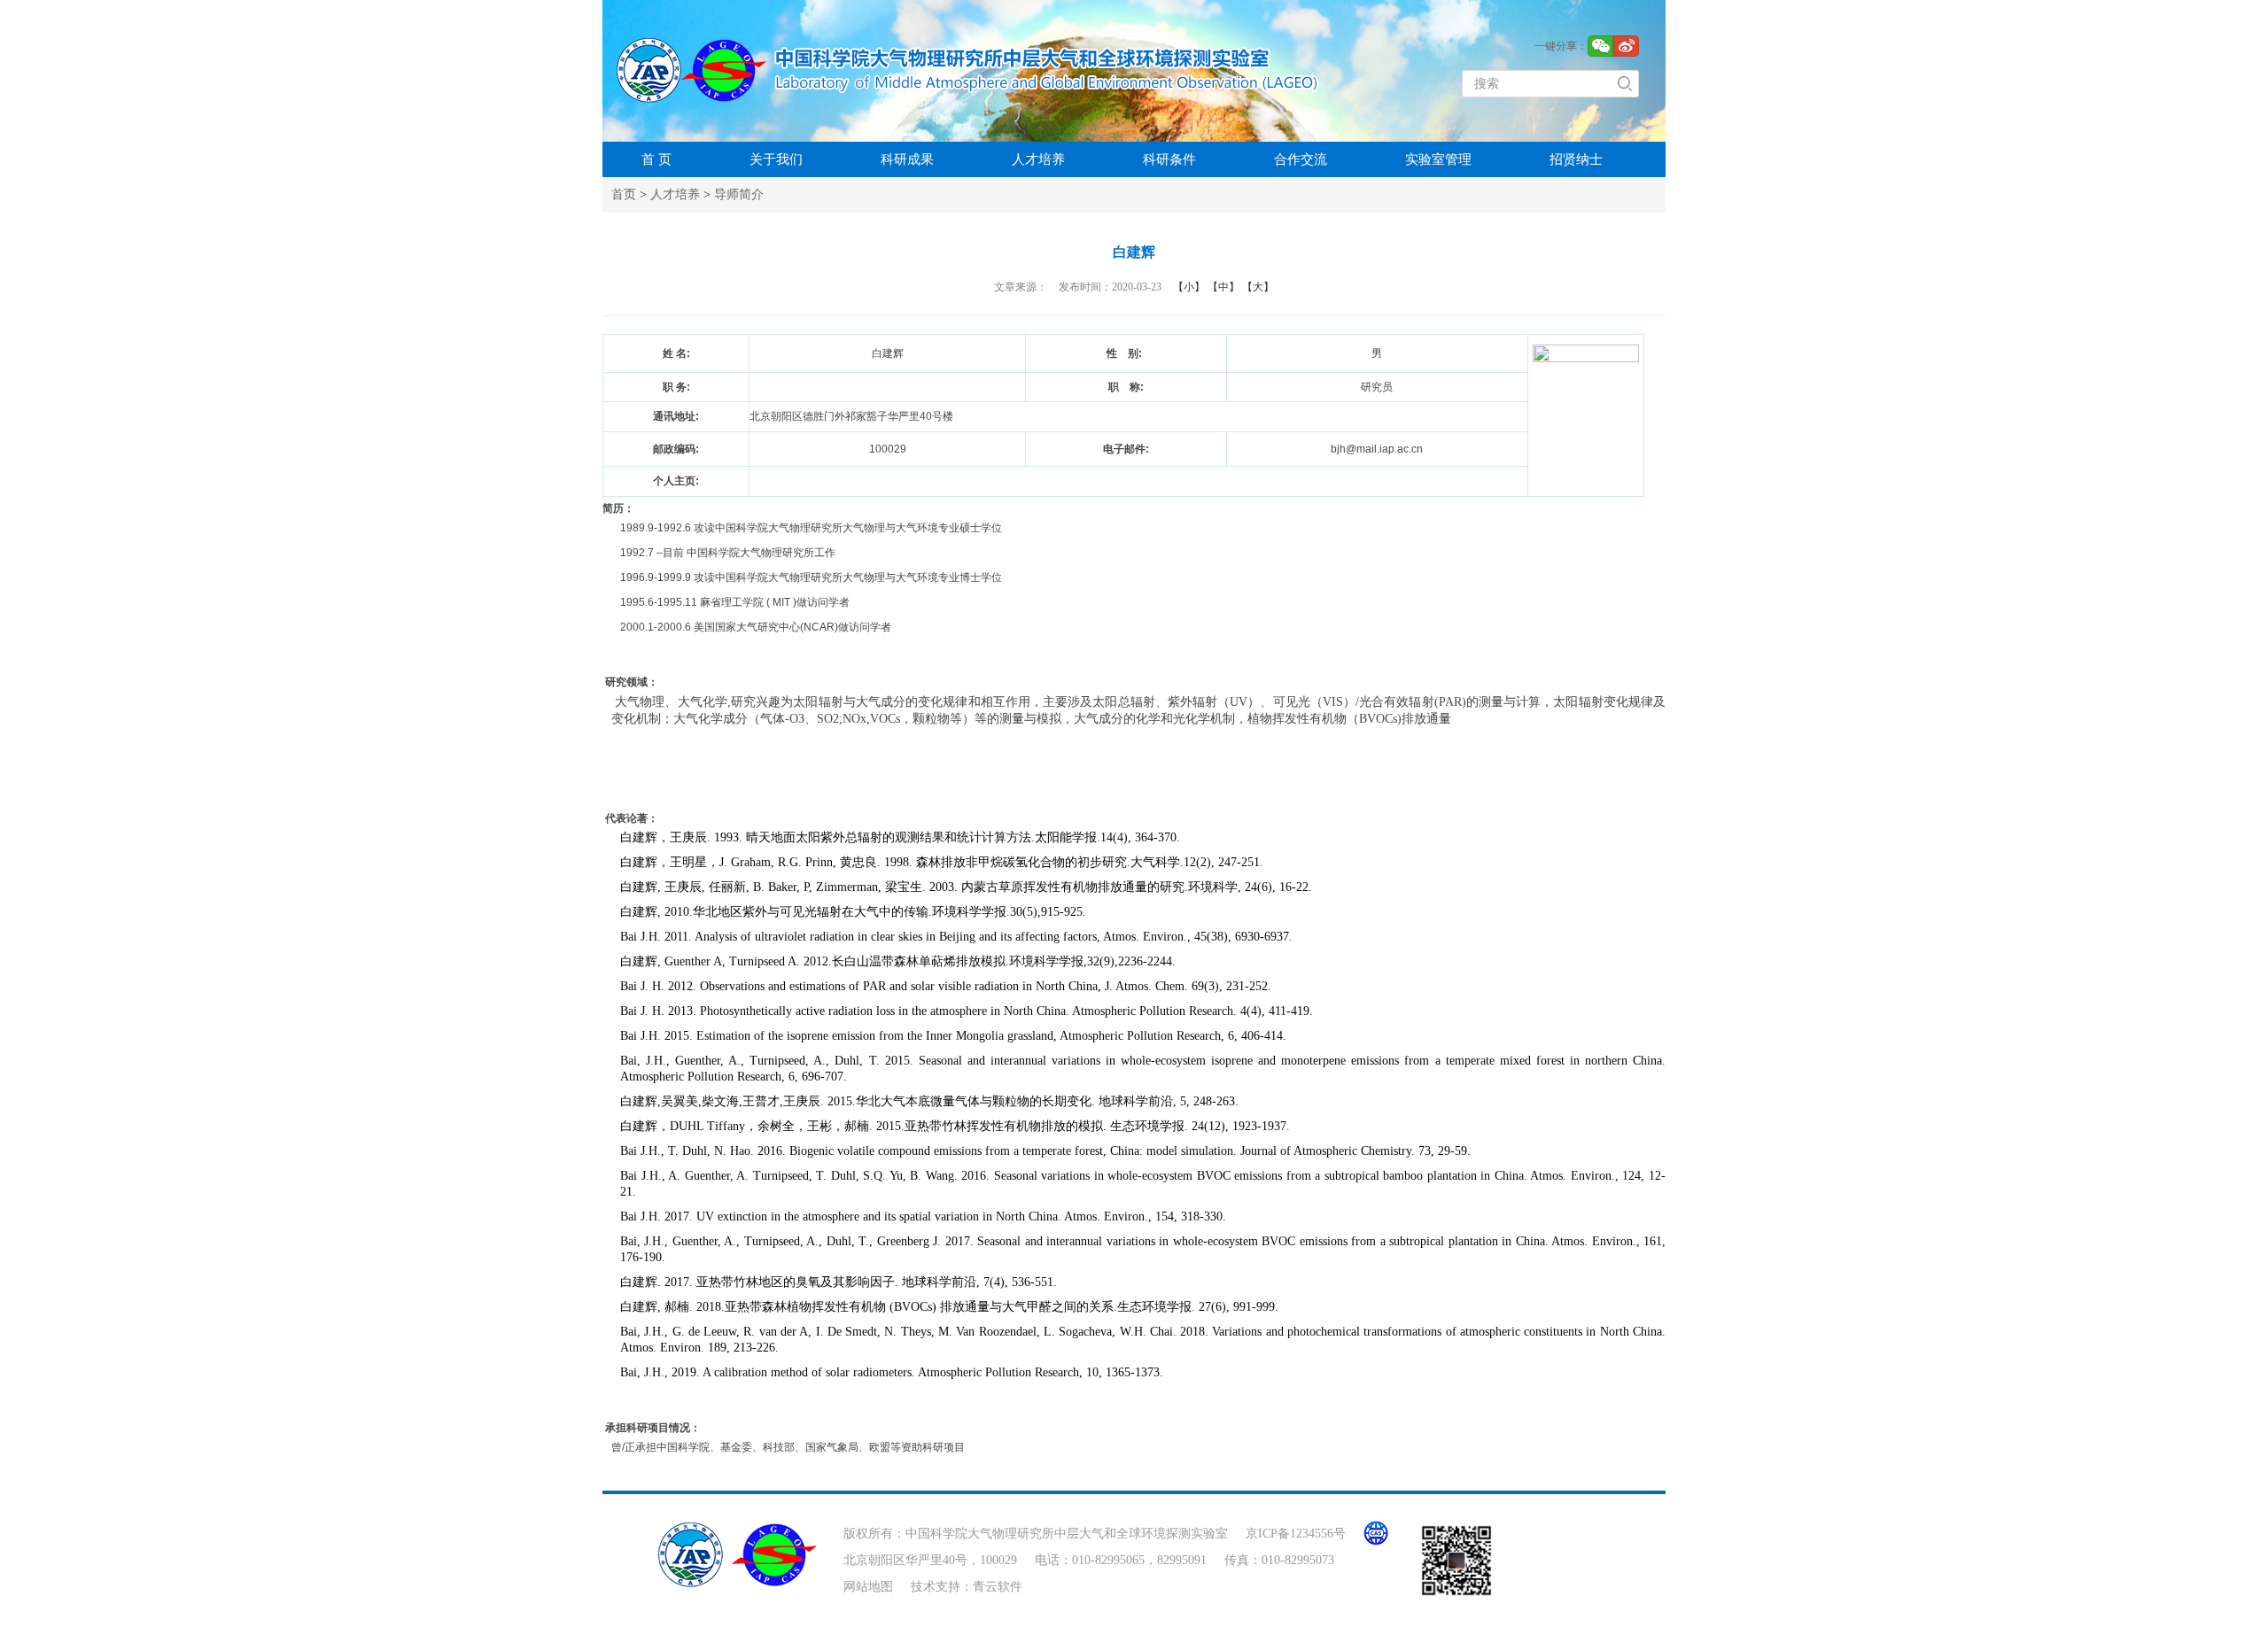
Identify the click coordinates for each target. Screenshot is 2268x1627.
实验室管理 (1438, 159)
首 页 (656, 159)
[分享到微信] (1600, 46)
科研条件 (1169, 159)
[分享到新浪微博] (1626, 46)
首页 (624, 194)
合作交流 (1301, 159)
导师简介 (739, 194)
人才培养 (1038, 159)
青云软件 (998, 1587)
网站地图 (868, 1587)
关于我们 (776, 159)
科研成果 (907, 159)
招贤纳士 (1576, 159)
